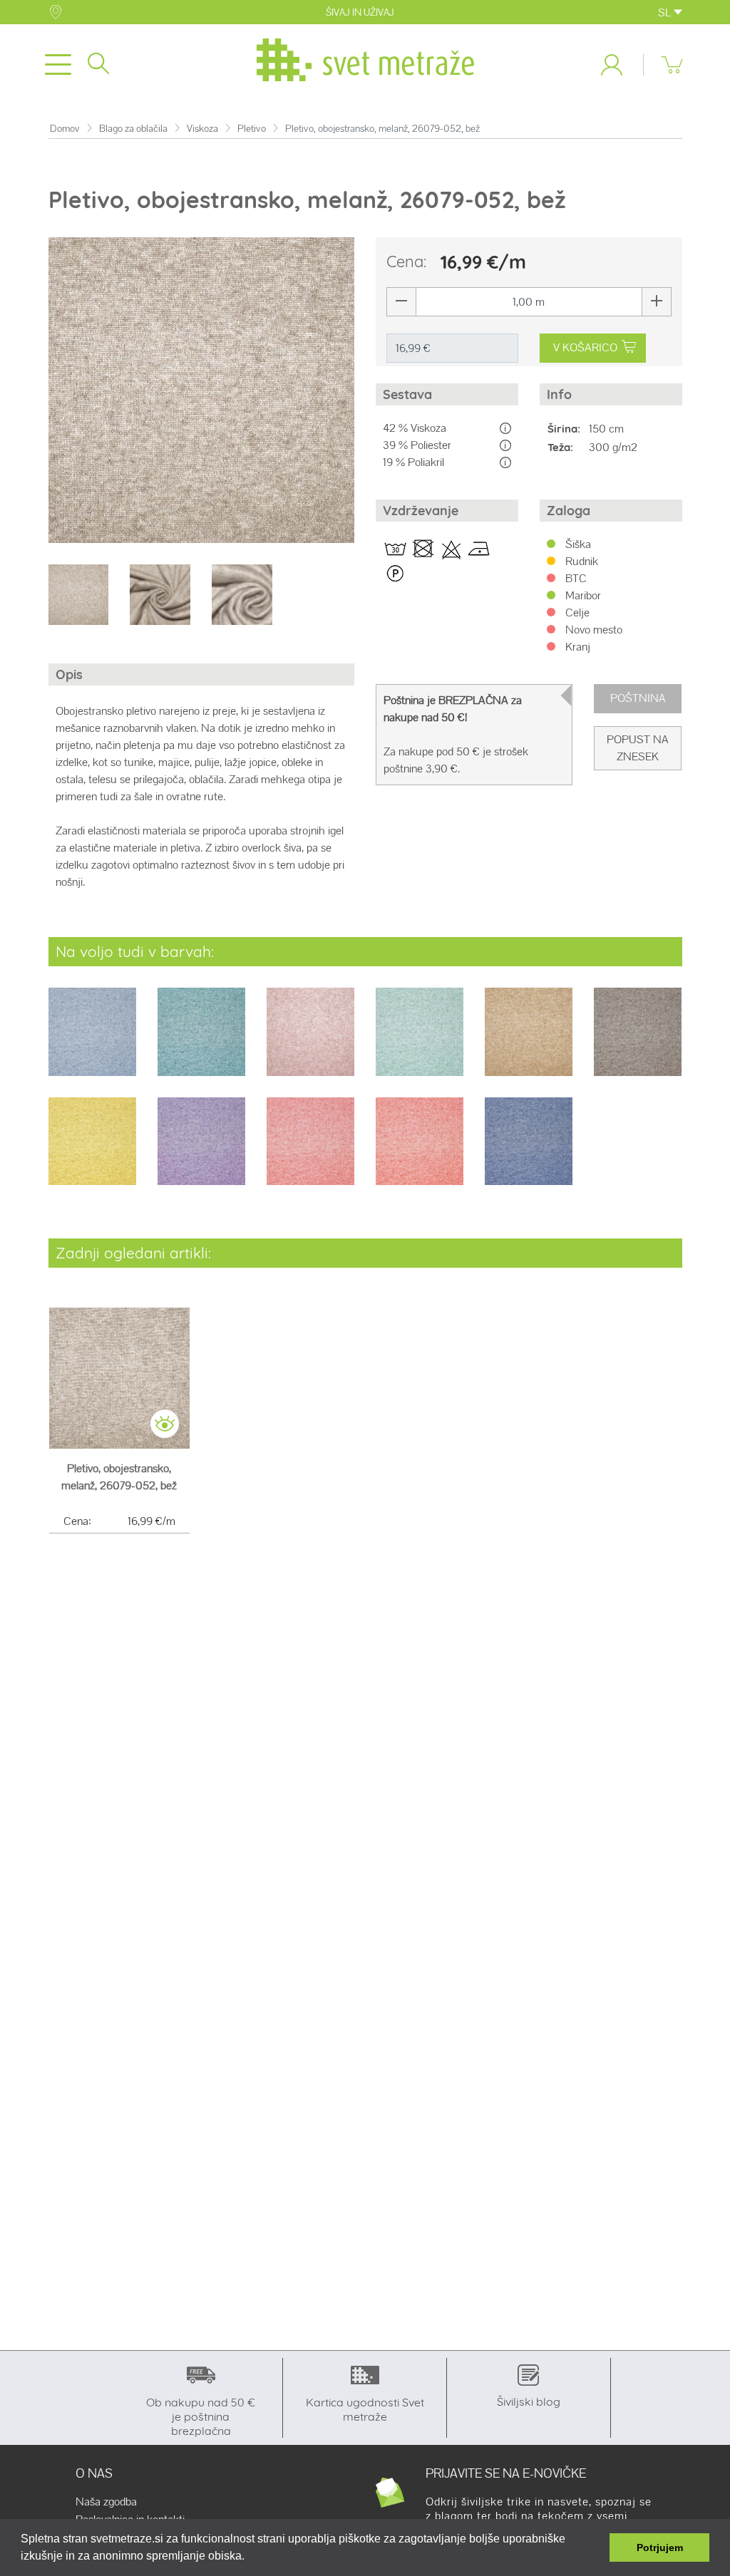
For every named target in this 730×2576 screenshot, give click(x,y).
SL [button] (666, 12)
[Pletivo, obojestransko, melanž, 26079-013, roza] (310, 1041)
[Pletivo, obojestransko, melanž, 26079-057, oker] (529, 1041)
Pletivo (252, 129)
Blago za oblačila (133, 129)
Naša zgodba (106, 2502)
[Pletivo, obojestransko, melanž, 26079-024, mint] (420, 1041)
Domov (65, 129)
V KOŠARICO (585, 347)
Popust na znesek (638, 748)
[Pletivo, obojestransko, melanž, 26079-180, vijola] (201, 1150)
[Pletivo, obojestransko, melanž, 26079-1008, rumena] (92, 1150)
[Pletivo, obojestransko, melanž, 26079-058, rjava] (638, 1041)
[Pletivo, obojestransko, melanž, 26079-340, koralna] (310, 1150)
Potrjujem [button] (660, 2547)
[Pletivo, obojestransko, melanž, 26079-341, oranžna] (420, 1150)
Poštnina (638, 698)
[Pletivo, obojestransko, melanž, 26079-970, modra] (529, 1150)
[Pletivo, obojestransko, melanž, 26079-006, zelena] (201, 1041)
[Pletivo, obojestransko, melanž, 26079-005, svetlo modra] (92, 1041)
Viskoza (202, 129)
